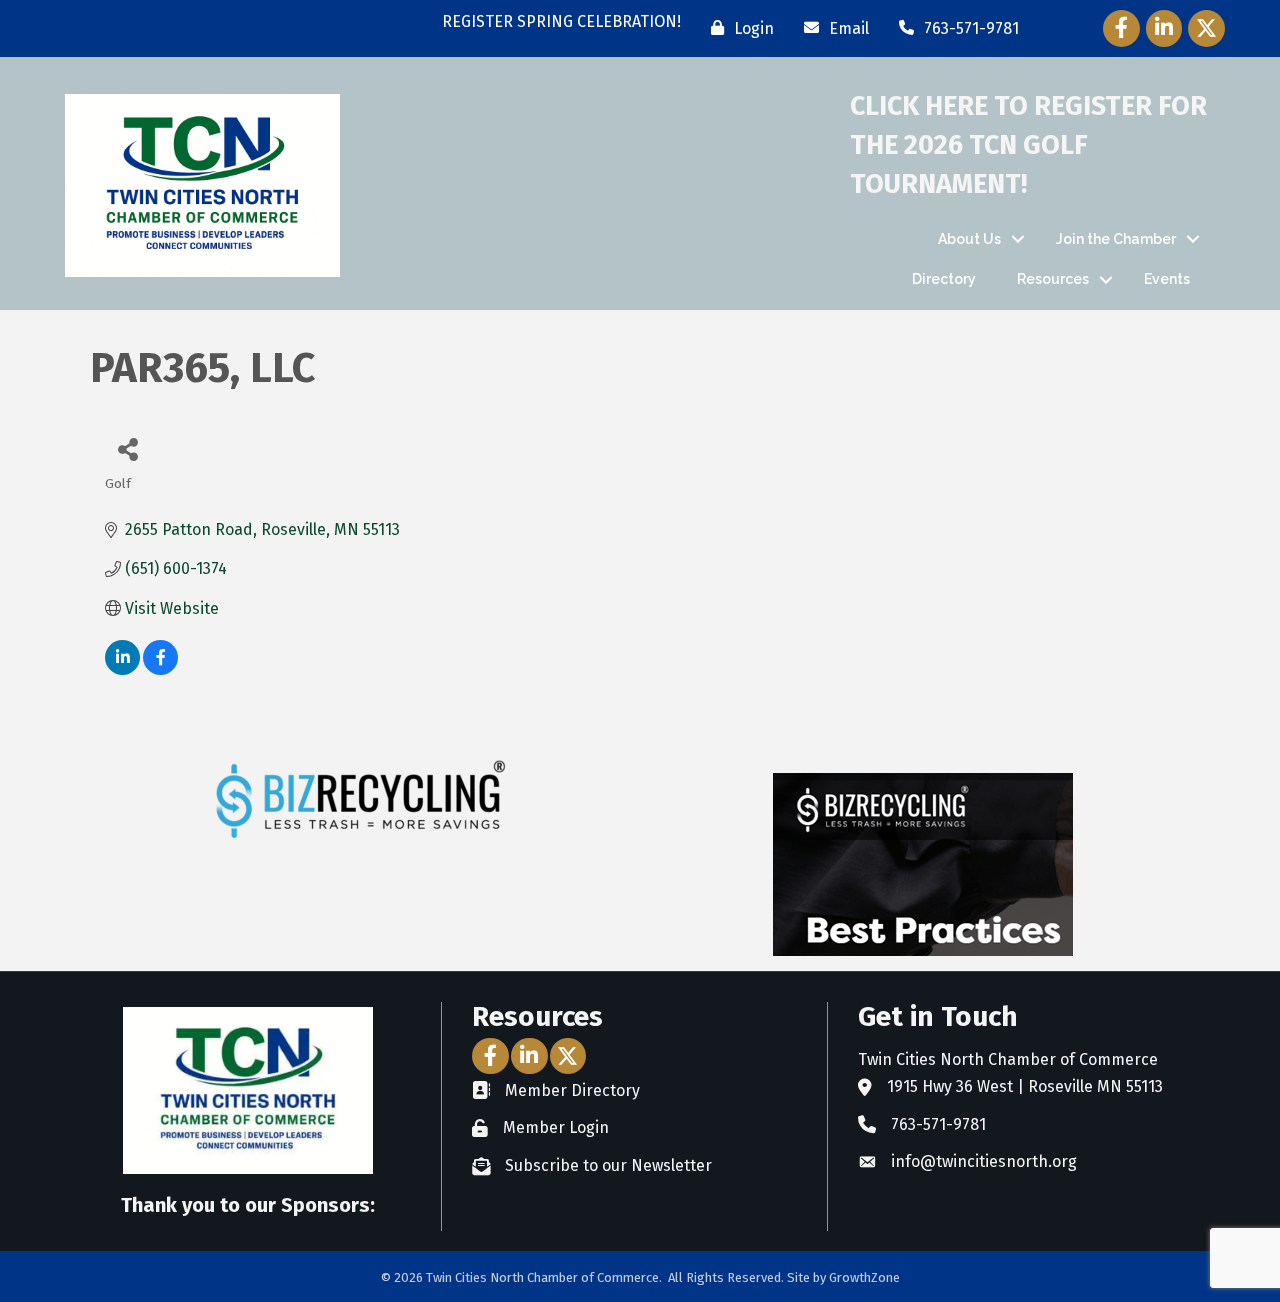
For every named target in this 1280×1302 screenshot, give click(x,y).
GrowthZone (864, 1277)
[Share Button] (127, 448)
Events (1167, 279)
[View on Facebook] (160, 669)
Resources (1053, 279)
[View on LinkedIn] (122, 669)
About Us (969, 239)
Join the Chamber (1116, 239)
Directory (944, 279)
